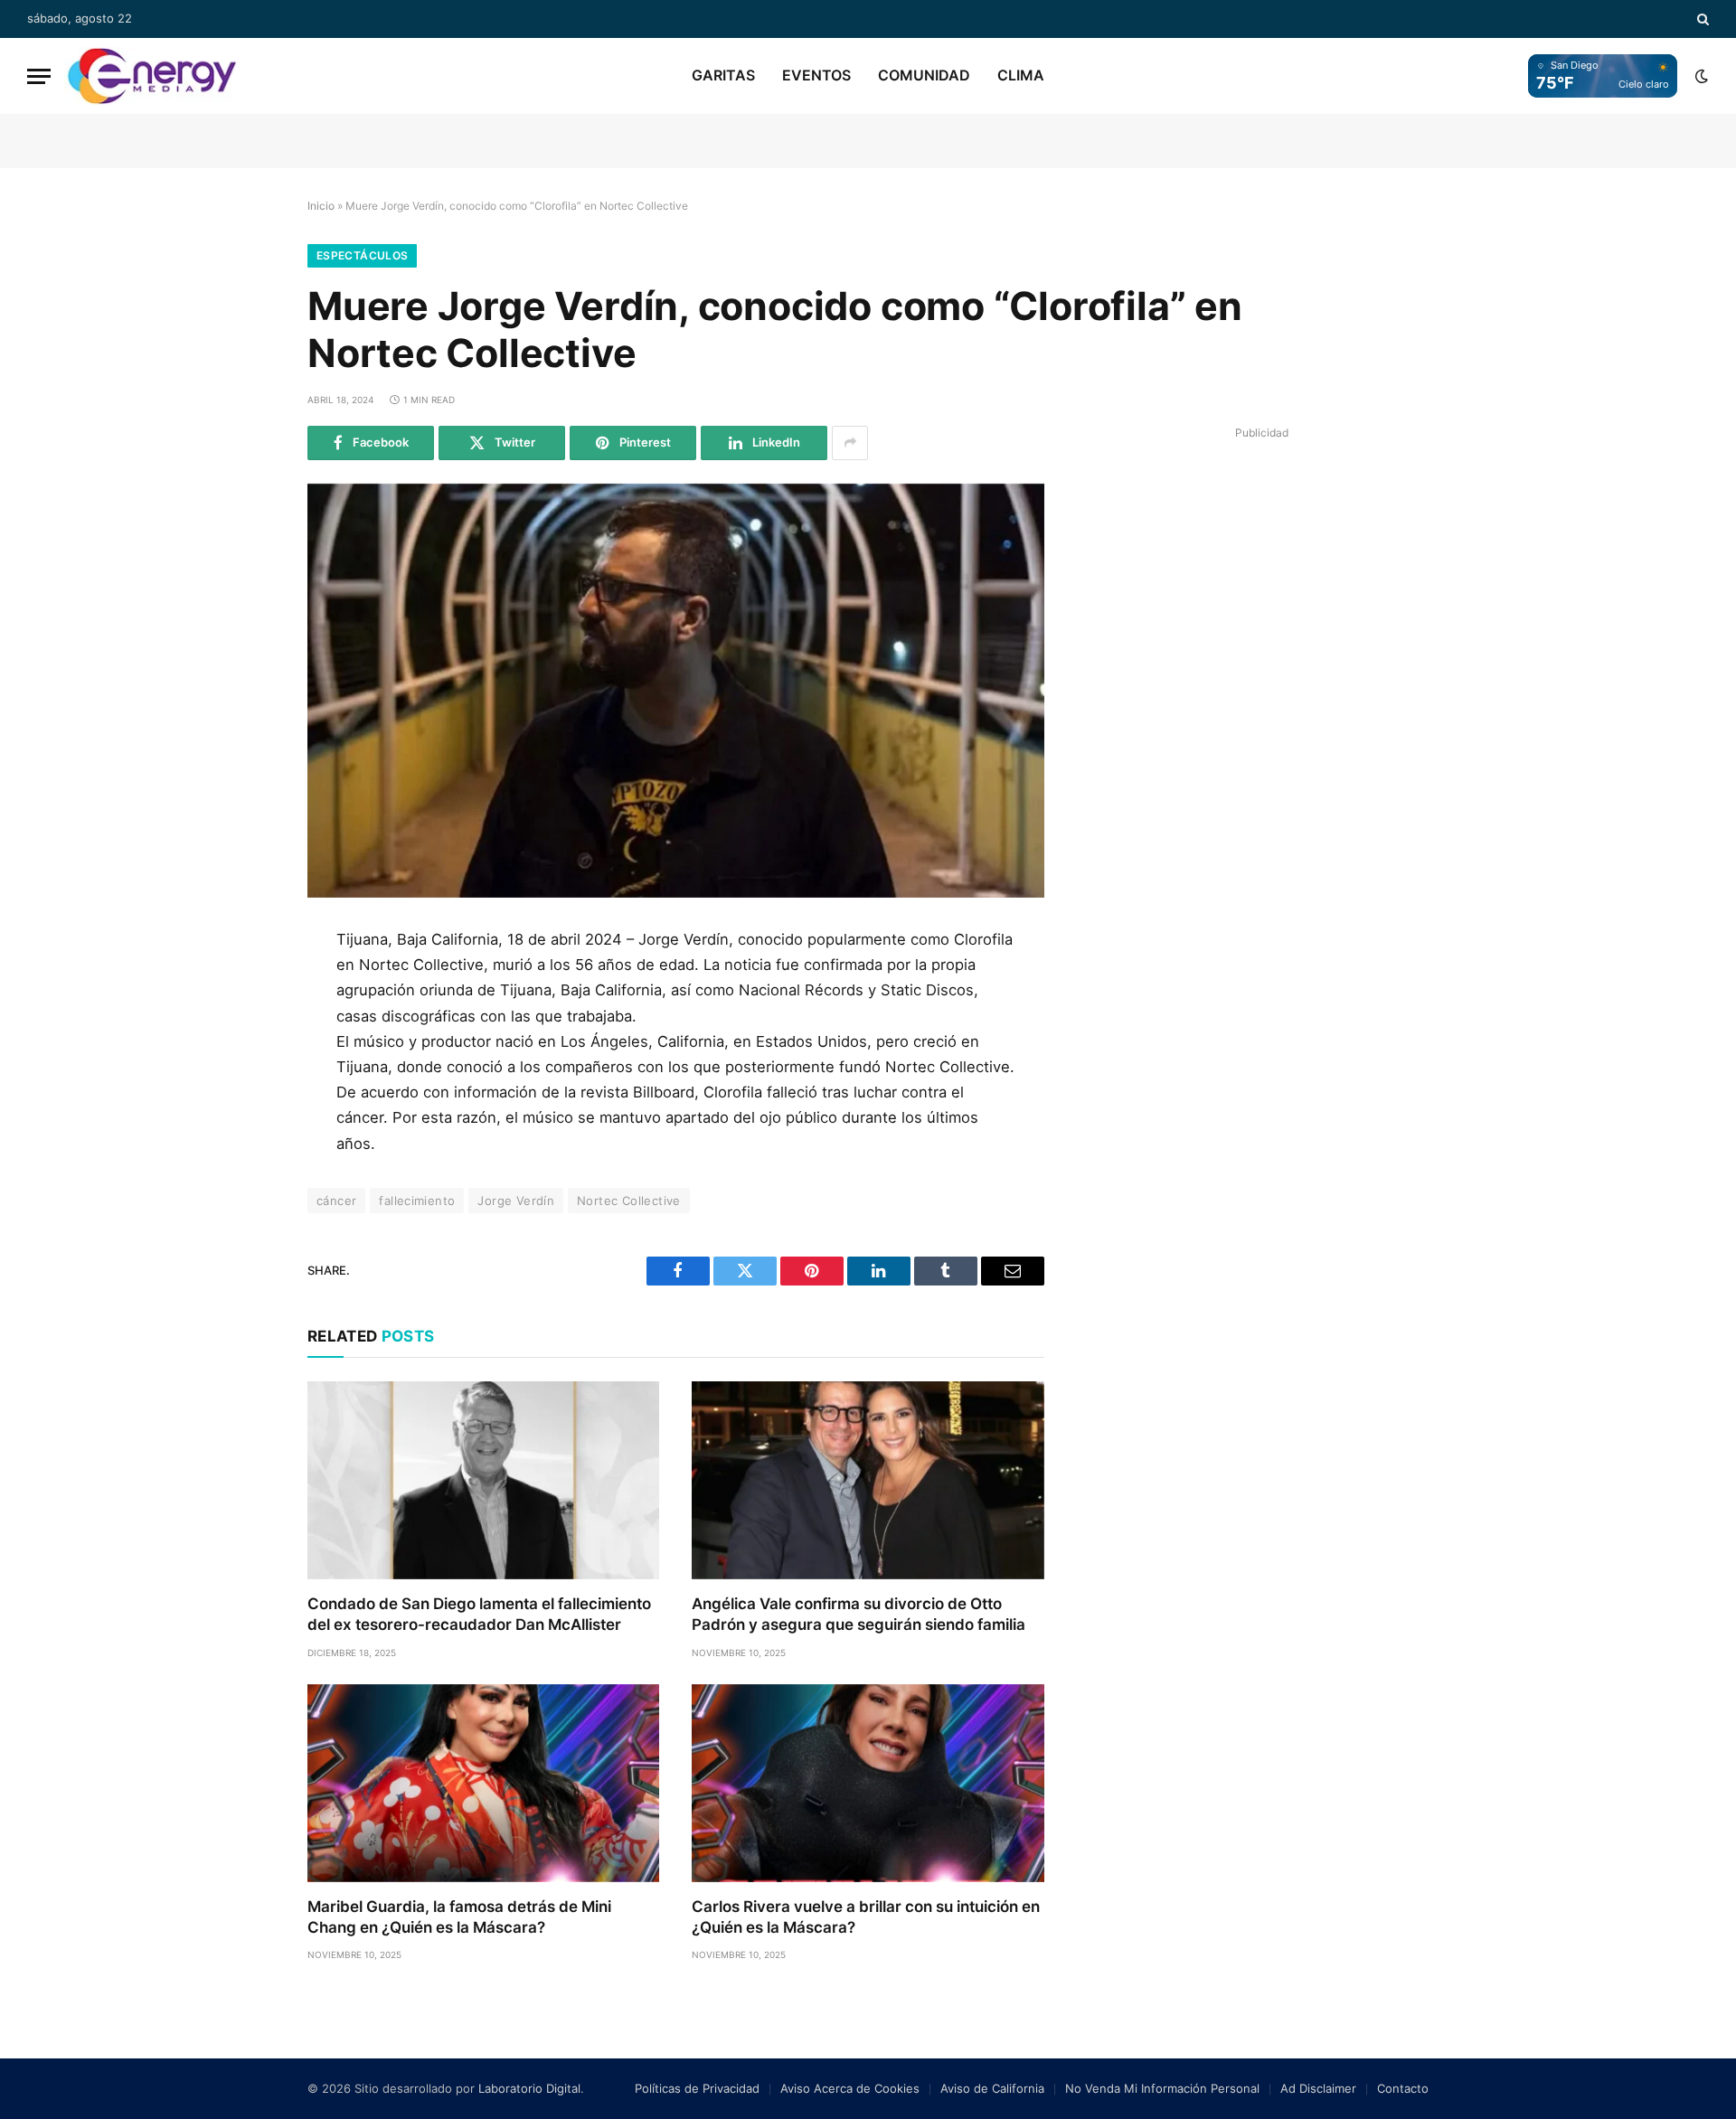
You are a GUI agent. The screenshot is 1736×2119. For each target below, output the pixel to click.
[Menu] (39, 76)
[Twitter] (247, 1030)
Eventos (816, 75)
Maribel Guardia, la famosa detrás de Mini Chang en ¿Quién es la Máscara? (459, 1917)
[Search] (1701, 19)
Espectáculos (362, 255)
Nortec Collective (629, 1201)
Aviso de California (992, 2088)
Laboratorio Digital (529, 2088)
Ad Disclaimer (1318, 2088)
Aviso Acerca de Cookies (850, 2088)
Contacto (1403, 2088)
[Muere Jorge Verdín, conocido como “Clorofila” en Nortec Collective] (676, 691)
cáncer (336, 1201)
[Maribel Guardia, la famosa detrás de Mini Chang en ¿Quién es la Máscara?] (483, 1783)
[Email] (247, 1152)
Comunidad (924, 75)
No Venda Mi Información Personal (1162, 2088)
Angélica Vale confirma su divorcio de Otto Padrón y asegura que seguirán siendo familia (859, 1614)
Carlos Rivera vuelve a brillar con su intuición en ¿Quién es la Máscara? (866, 1917)
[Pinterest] (247, 1111)
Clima (1021, 75)
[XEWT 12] (152, 76)
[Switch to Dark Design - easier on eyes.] (1700, 76)
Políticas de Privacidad (697, 2088)
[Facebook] (247, 989)
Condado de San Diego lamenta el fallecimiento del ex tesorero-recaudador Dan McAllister (479, 1614)
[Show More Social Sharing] (850, 443)
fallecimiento (417, 1201)
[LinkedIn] (247, 1070)
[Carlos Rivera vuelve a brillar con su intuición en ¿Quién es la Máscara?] (868, 1783)
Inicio (321, 206)
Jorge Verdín (516, 1201)
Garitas (723, 75)
